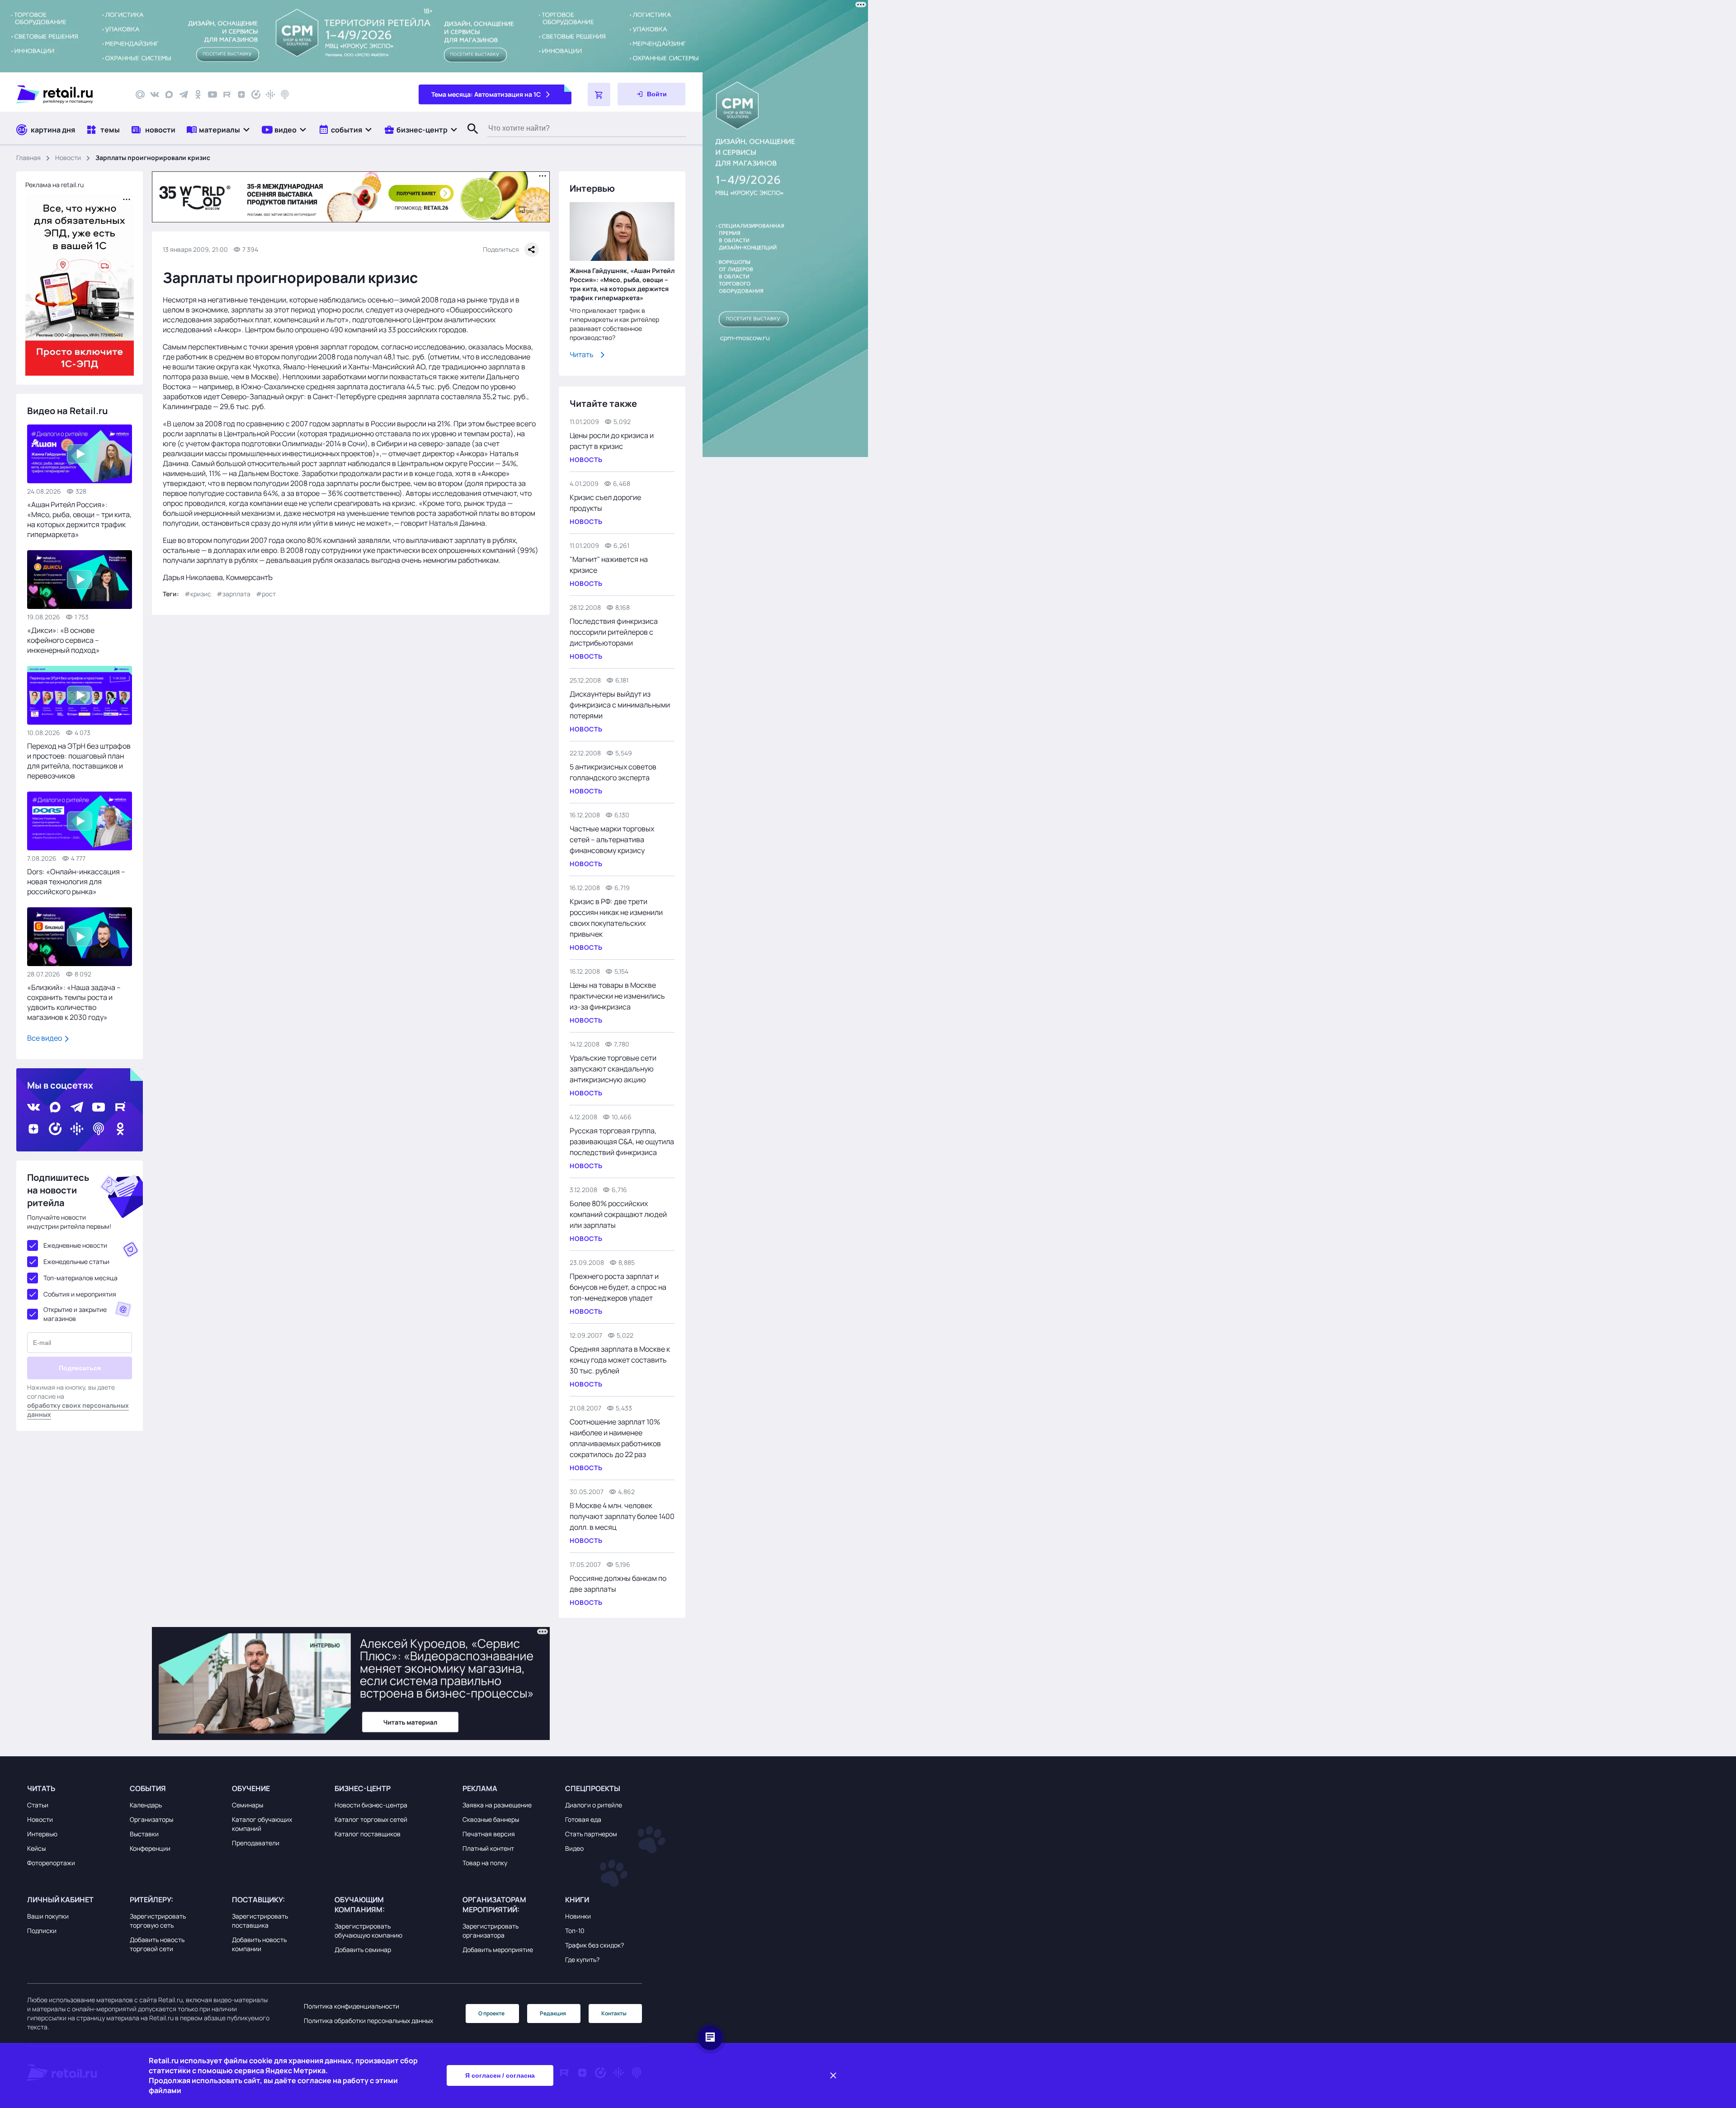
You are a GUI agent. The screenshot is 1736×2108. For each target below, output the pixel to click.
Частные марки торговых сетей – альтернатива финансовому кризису (612, 839)
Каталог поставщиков (368, 1834)
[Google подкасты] (270, 94)
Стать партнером (591, 1834)
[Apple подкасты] (285, 94)
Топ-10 (575, 1931)
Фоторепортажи (51, 1863)
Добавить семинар (363, 1950)
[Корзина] (599, 94)
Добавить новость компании (259, 1944)
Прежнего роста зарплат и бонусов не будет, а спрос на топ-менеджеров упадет (618, 1287)
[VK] (155, 94)
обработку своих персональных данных (78, 1410)
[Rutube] (227, 94)
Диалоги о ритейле (594, 1805)
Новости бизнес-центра (371, 1805)
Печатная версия (489, 1834)
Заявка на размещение (497, 1805)
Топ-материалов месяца (80, 1278)
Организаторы (151, 1819)
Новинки (578, 1916)
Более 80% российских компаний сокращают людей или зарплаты (618, 1214)
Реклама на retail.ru (54, 185)
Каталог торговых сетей (371, 1819)
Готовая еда (583, 1819)
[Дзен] (241, 94)
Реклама (480, 1788)
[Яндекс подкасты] (256, 94)
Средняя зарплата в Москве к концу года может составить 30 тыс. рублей (620, 1360)
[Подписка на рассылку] (140, 94)
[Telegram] (184, 94)
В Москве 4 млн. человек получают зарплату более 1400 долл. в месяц (622, 1516)
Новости (68, 158)
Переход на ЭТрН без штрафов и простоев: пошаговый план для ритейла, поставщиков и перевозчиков (79, 761)
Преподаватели (256, 1843)
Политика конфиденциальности (351, 2006)
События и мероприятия (80, 1294)
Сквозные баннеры (491, 1819)
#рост (266, 594)
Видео (574, 1848)
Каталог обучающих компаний (262, 1824)
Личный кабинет (60, 1900)
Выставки (144, 1834)
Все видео (45, 1038)
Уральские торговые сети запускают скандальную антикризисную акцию (613, 1069)
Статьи (38, 1805)
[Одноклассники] (198, 94)
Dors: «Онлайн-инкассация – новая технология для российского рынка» (76, 882)
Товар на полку (485, 1863)
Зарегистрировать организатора (491, 1931)
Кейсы (36, 1848)
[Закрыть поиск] (469, 138)
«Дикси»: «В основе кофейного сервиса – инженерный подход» (64, 640)
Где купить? (582, 1959)
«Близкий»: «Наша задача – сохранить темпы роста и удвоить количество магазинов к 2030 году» (74, 1002)
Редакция (553, 2013)
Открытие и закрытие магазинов (75, 1314)
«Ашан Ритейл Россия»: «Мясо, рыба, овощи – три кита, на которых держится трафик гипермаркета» (79, 519)
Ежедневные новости (75, 1245)
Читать (582, 354)
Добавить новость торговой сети (157, 1944)
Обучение (251, 1788)
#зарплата (234, 594)
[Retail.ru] (68, 94)
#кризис (198, 594)
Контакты (614, 2013)
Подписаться (80, 1368)
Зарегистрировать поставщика (260, 1921)
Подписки (42, 1931)
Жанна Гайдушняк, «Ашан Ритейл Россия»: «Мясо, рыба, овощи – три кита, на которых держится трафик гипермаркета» (622, 284)
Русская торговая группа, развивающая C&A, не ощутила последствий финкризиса (622, 1141)
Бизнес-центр (363, 1788)
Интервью (42, 1834)
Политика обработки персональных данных (368, 2021)
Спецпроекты (593, 1788)
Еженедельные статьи (76, 1261)
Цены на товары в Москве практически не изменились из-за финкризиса (617, 996)
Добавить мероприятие (498, 1950)
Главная (28, 158)
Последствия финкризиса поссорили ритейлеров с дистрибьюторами (614, 632)
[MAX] (169, 94)
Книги (577, 1900)
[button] (219, 130)
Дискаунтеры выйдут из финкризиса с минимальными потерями (620, 705)
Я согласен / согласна (500, 2075)
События (148, 1788)
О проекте (491, 2013)
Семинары (248, 1805)
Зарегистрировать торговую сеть (158, 1921)
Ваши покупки (48, 1916)
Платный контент (488, 1848)
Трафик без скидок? (594, 1945)
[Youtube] (212, 94)
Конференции (150, 1848)
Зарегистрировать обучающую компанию (368, 1931)
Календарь (146, 1805)
